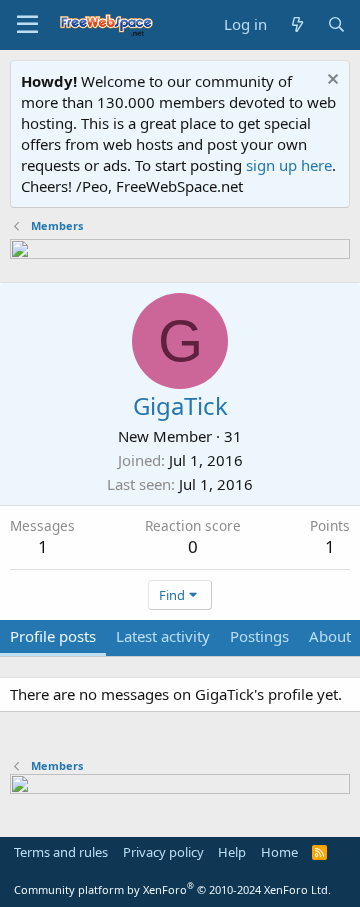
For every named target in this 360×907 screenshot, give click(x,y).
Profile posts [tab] (53, 636)
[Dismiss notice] (330, 81)
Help (232, 852)
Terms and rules (61, 852)
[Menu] (27, 25)
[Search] (336, 24)
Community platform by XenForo (172, 889)
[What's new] (296, 24)
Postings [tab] (259, 636)
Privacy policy (163, 852)
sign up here (289, 165)
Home (279, 852)
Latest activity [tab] (163, 636)
